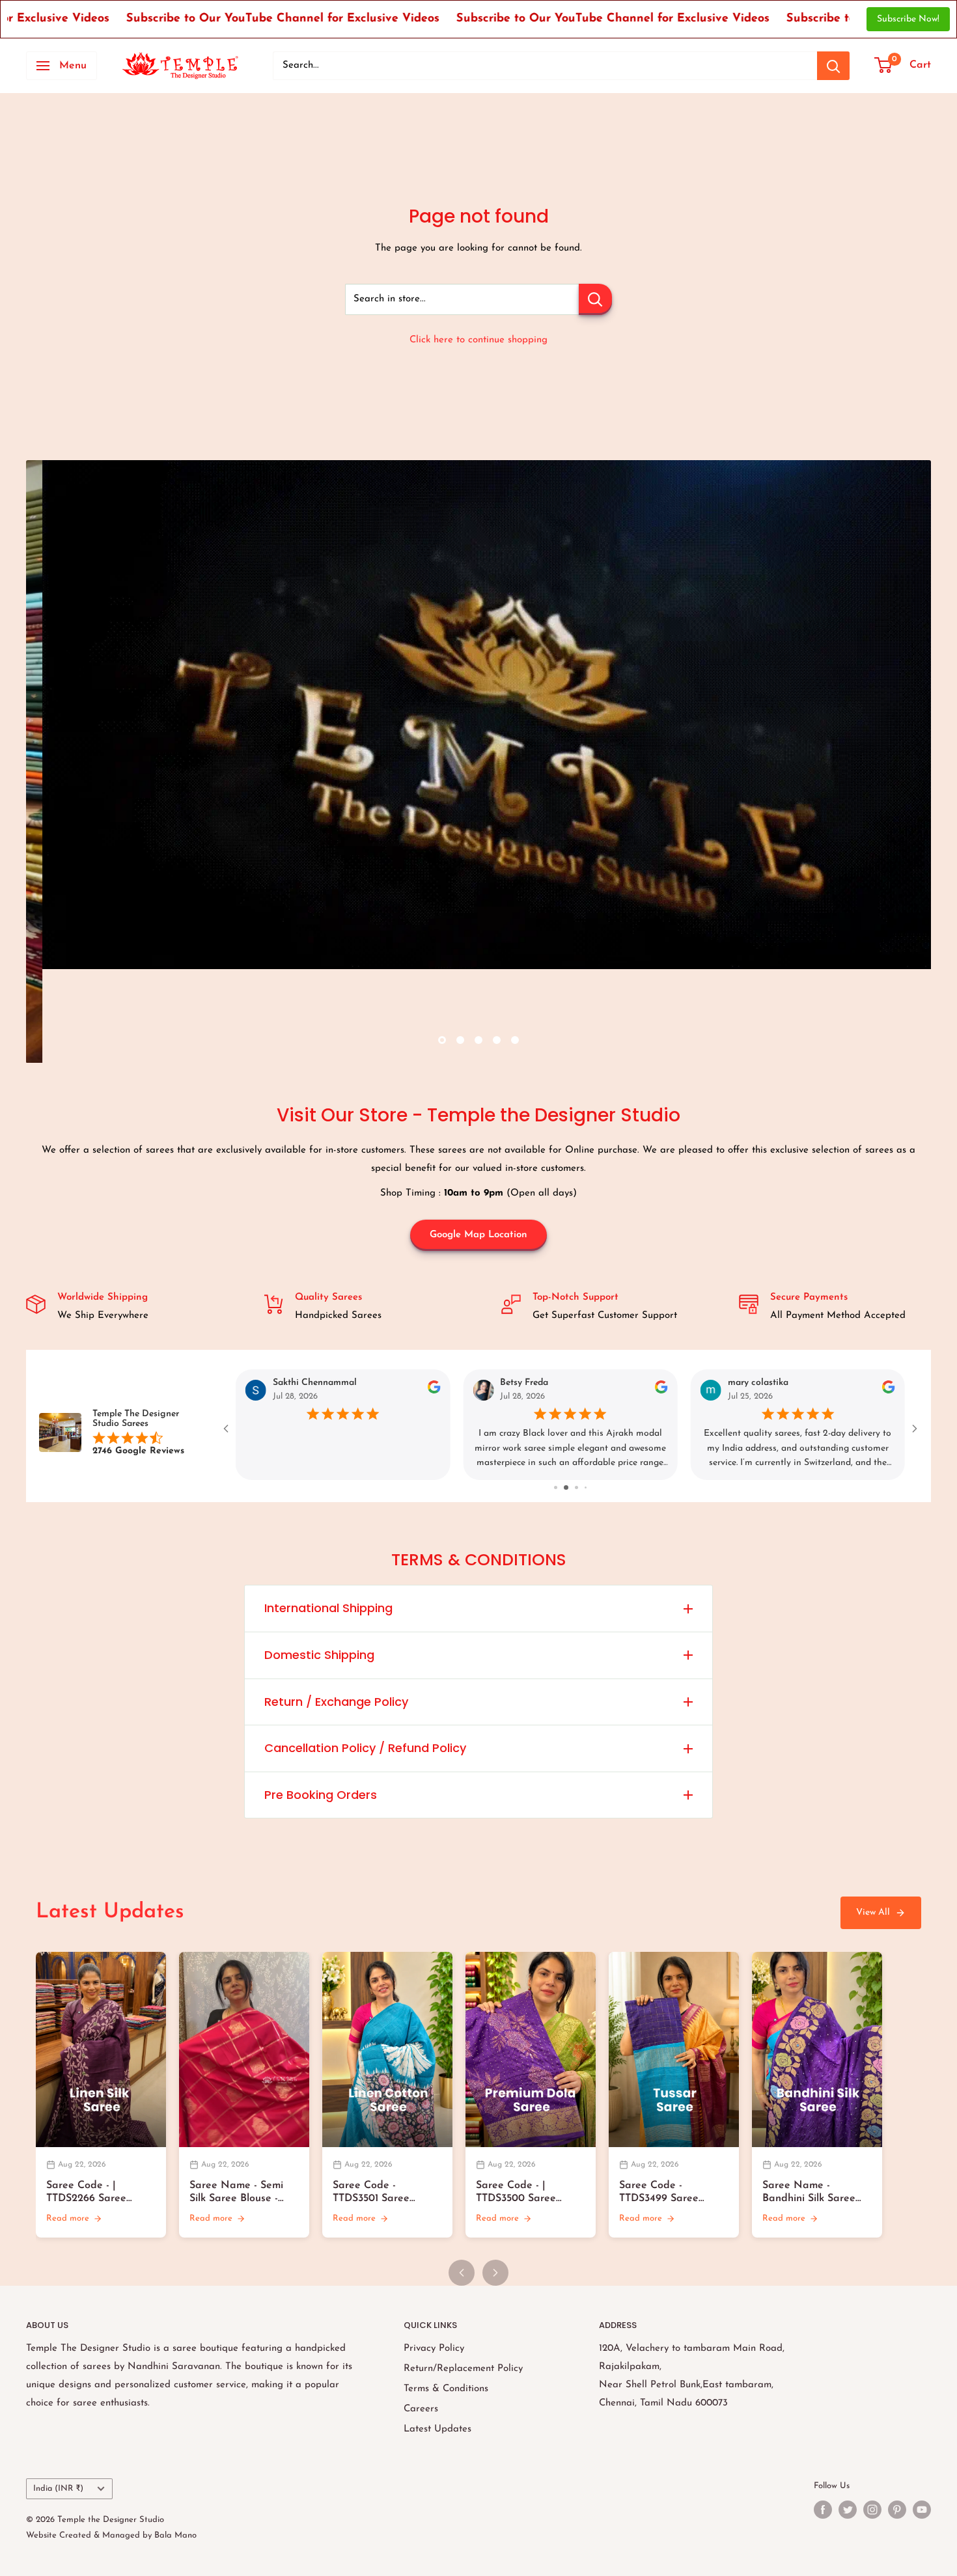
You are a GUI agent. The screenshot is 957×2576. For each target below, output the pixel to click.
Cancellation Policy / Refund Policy (365, 1748)
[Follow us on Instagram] (872, 2510)
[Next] (495, 2273)
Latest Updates (437, 2429)
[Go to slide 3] (581, 1487)
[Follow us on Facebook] (823, 2510)
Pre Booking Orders (321, 1795)
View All (873, 1912)
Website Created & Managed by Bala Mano (111, 2535)
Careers (421, 2409)
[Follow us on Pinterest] (897, 2510)
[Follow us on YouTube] (922, 2510)
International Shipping (328, 1608)
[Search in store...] (595, 299)
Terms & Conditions (446, 2389)
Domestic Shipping (319, 1655)
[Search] (833, 66)
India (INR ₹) (58, 2488)
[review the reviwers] (434, 1391)
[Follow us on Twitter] (848, 2510)
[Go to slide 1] (562, 1487)
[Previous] (462, 2273)
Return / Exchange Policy (336, 1702)
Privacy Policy (434, 2349)
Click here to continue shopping (478, 340)
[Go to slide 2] (572, 1487)
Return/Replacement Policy (463, 2369)
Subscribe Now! (908, 19)
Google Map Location (478, 1235)
